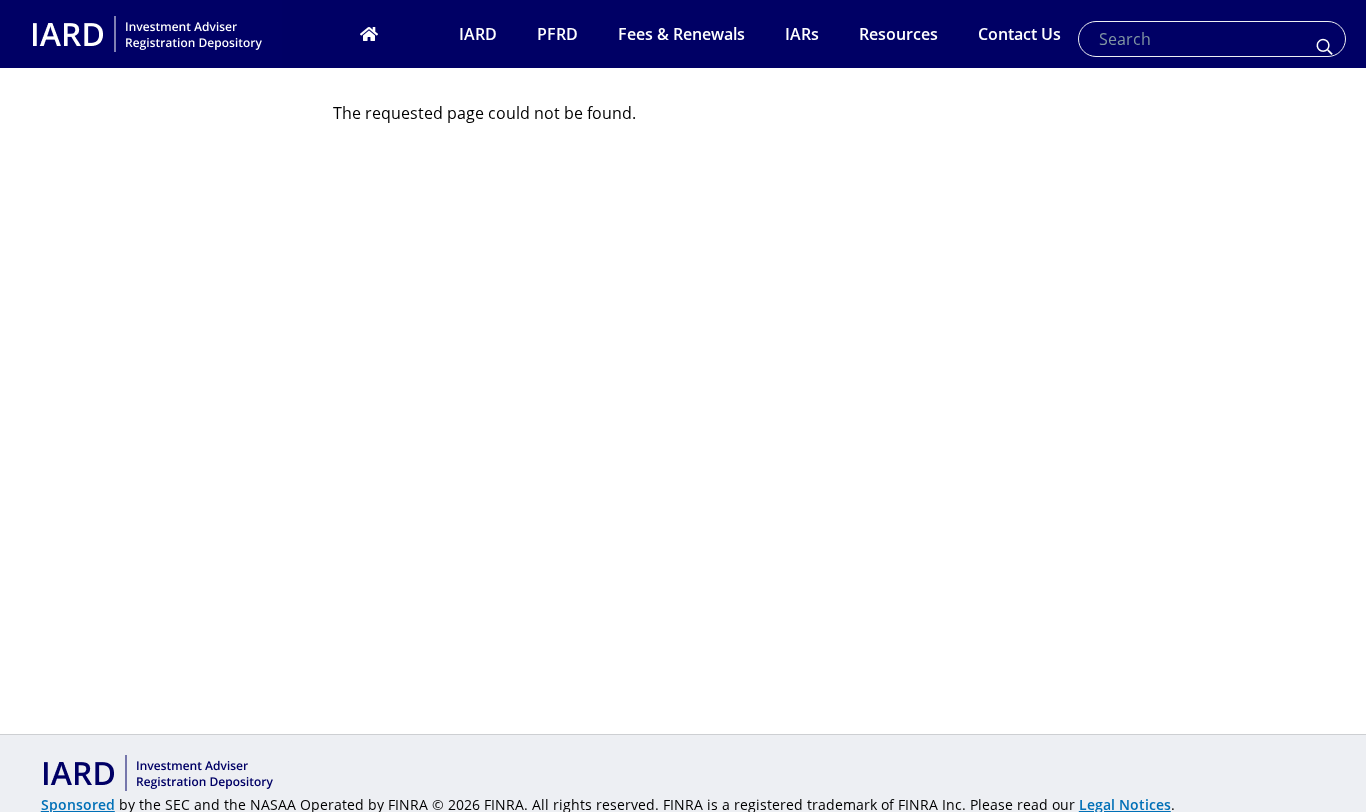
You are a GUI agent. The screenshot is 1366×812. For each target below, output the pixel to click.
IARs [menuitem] (802, 34)
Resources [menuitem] (898, 34)
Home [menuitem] (394, 34)
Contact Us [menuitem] (1019, 34)
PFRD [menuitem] (557, 34)
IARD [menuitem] (478, 34)
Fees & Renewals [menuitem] (681, 34)
